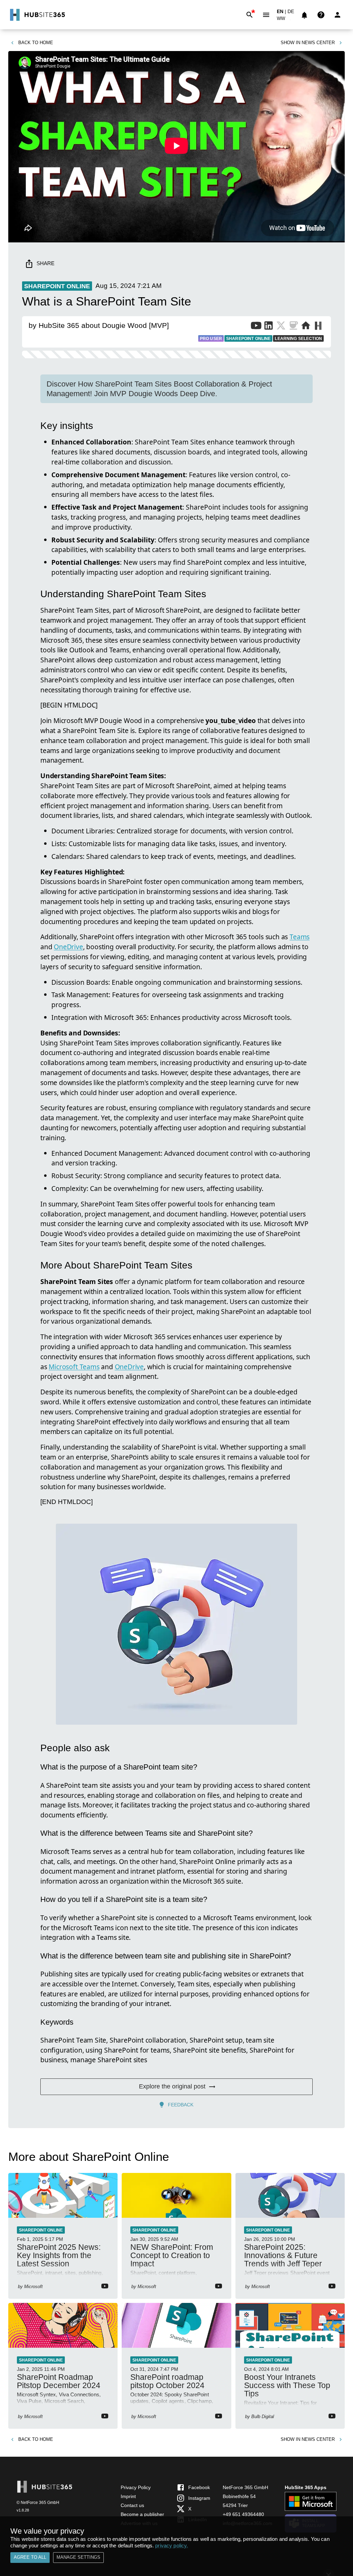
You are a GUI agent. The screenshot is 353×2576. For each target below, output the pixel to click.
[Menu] (266, 15)
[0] (304, 15)
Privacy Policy (136, 2487)
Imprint (128, 2496)
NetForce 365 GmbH (245, 2487)
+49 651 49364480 (243, 2514)
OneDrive (68, 947)
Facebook (199, 2487)
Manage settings (78, 2557)
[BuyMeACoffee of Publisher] (293, 327)
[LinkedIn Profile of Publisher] (269, 327)
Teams (300, 937)
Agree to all (30, 2557)
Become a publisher (142, 2514)
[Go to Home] (37, 15)
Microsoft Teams (74, 1367)
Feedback (181, 2105)
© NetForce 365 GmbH (38, 2503)
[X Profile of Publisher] (281, 327)
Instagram (199, 2498)
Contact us (132, 2505)
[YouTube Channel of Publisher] (256, 327)
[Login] (337, 15)
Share (46, 263)
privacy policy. (172, 2545)
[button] (285, 20)
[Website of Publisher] (306, 327)
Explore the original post (172, 2086)
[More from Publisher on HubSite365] (318, 327)
